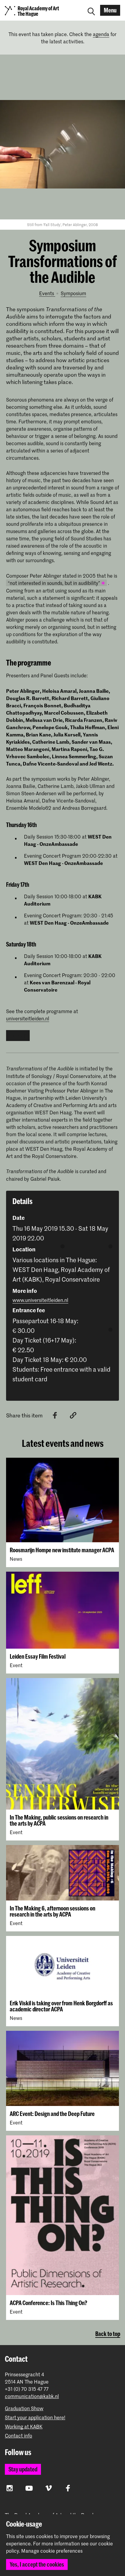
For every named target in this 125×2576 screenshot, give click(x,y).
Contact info (19, 2436)
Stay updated (23, 2469)
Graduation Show (24, 2408)
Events (47, 293)
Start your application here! (35, 2417)
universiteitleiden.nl (28, 1018)
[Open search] (91, 10)
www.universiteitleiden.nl (40, 1300)
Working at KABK (24, 2426)
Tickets (18, 1035)
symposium (73, 293)
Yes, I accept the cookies (37, 2564)
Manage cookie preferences (52, 2551)
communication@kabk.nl (32, 2396)
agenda (101, 34)
